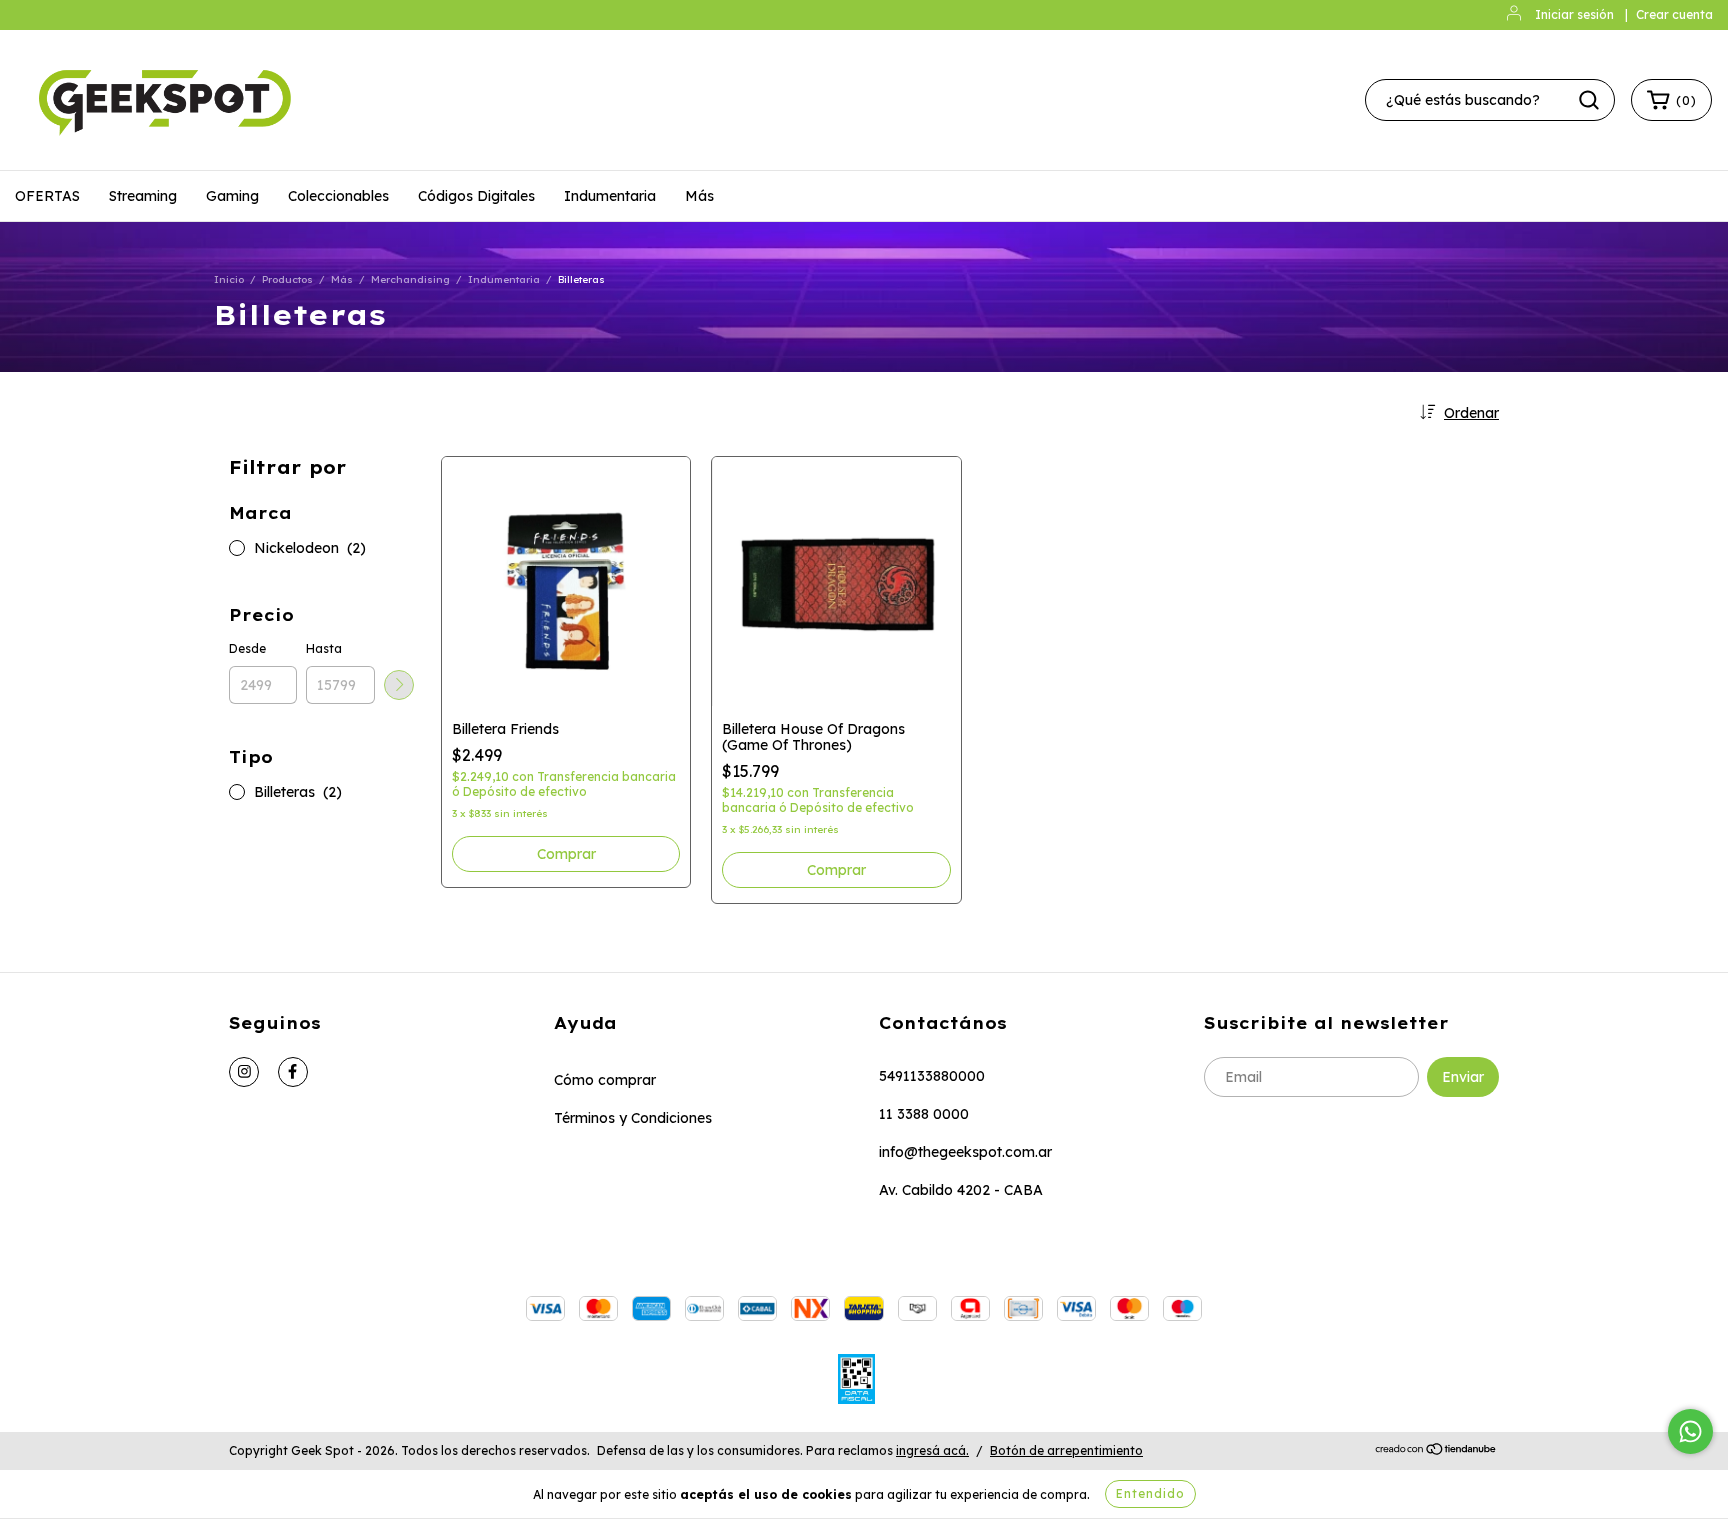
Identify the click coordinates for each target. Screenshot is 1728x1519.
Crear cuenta (1674, 14)
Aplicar (399, 685)
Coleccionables (338, 196)
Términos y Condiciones (633, 1118)
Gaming (232, 196)
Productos (287, 279)
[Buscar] (1589, 100)
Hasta (324, 648)
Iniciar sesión (1574, 14)
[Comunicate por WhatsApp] (1690, 1431)
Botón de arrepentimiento (1066, 1450)
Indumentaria (610, 196)
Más (699, 196)
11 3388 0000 (924, 1114)
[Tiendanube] (1436, 1451)
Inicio (229, 279)
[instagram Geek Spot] (244, 1072)
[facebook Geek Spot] (293, 1072)
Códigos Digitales (476, 196)
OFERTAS (47, 196)
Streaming (143, 196)
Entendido (1150, 1493)
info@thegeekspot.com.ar (965, 1152)
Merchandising (410, 279)
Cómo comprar (605, 1080)
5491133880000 (932, 1076)
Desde (247, 648)
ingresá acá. (932, 1450)
